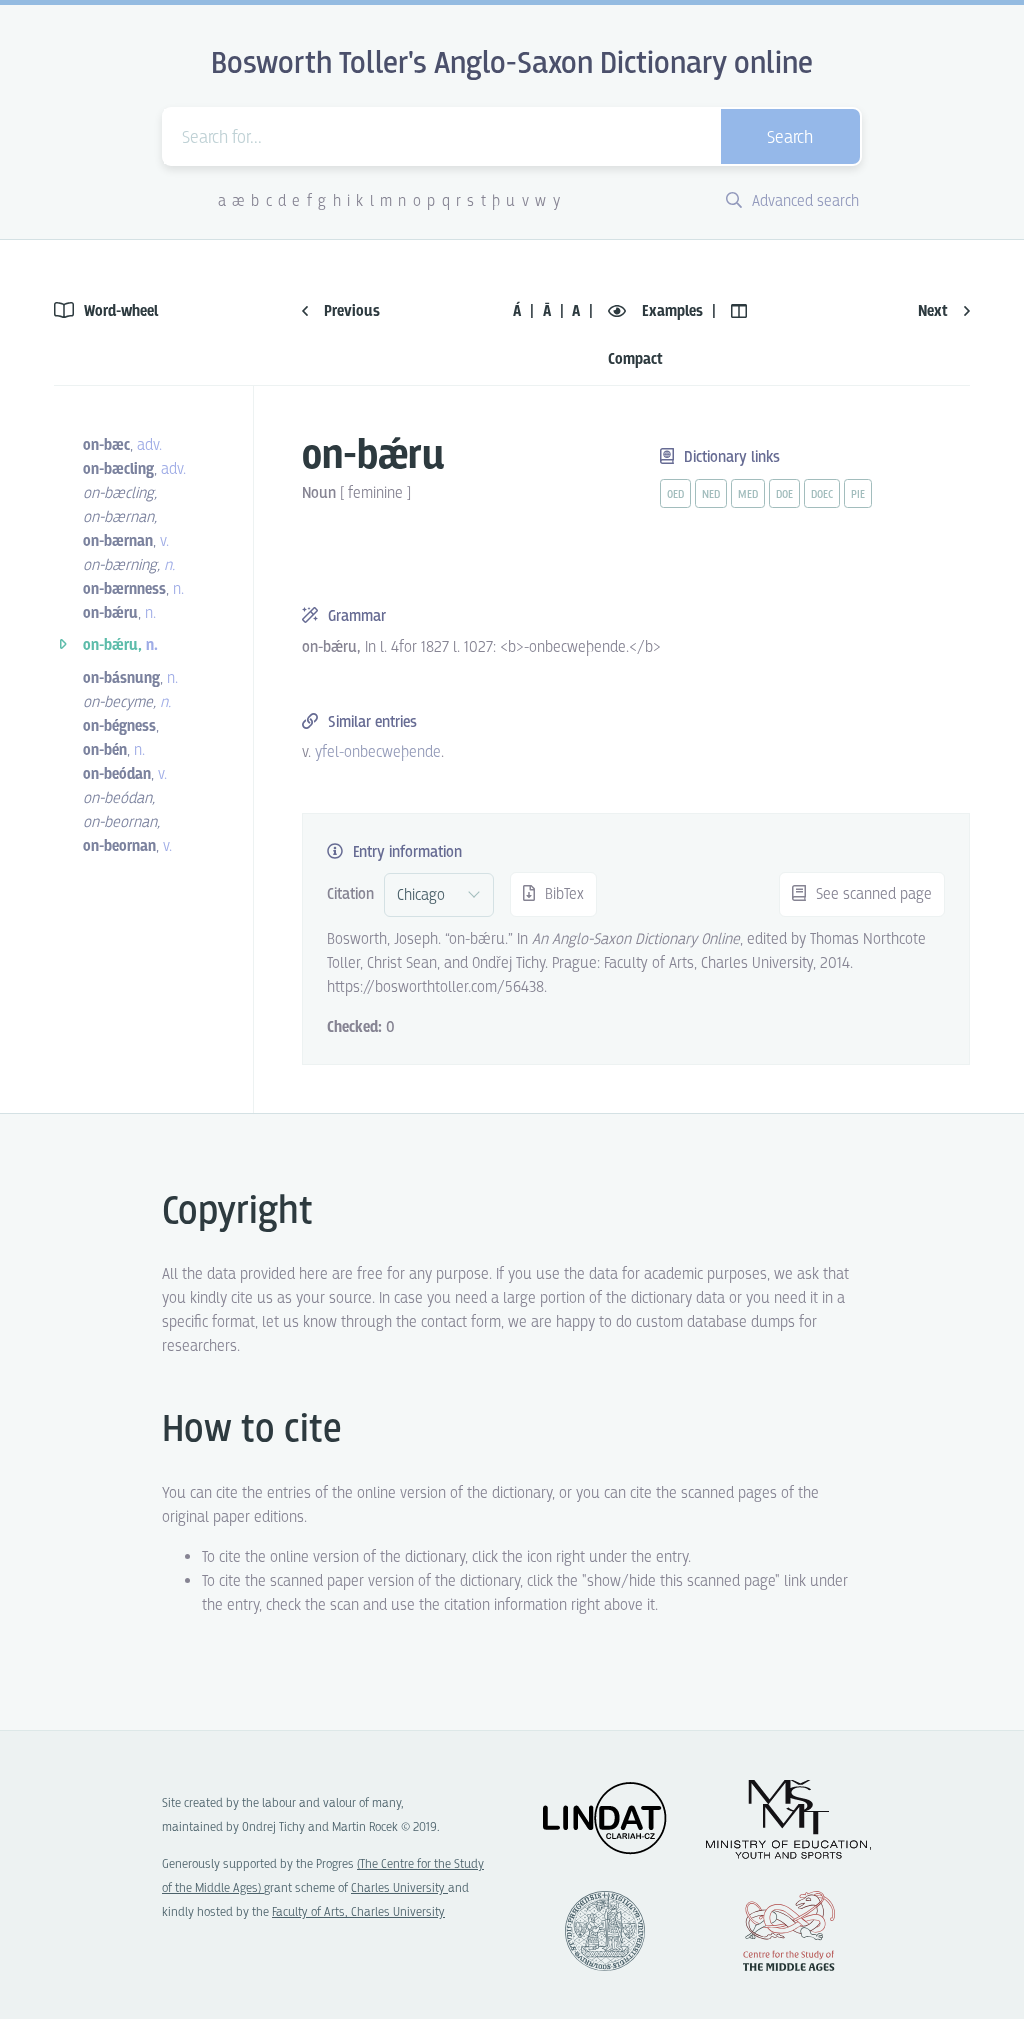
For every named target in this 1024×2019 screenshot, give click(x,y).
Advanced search (803, 201)
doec (822, 495)
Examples (672, 311)
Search (790, 138)
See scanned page (872, 894)
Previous (350, 311)
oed (675, 495)
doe (784, 495)
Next (935, 311)
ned (711, 495)
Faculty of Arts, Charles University (358, 1912)
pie (858, 495)
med (748, 495)
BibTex (562, 894)
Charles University (399, 1888)
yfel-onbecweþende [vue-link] (378, 752)
